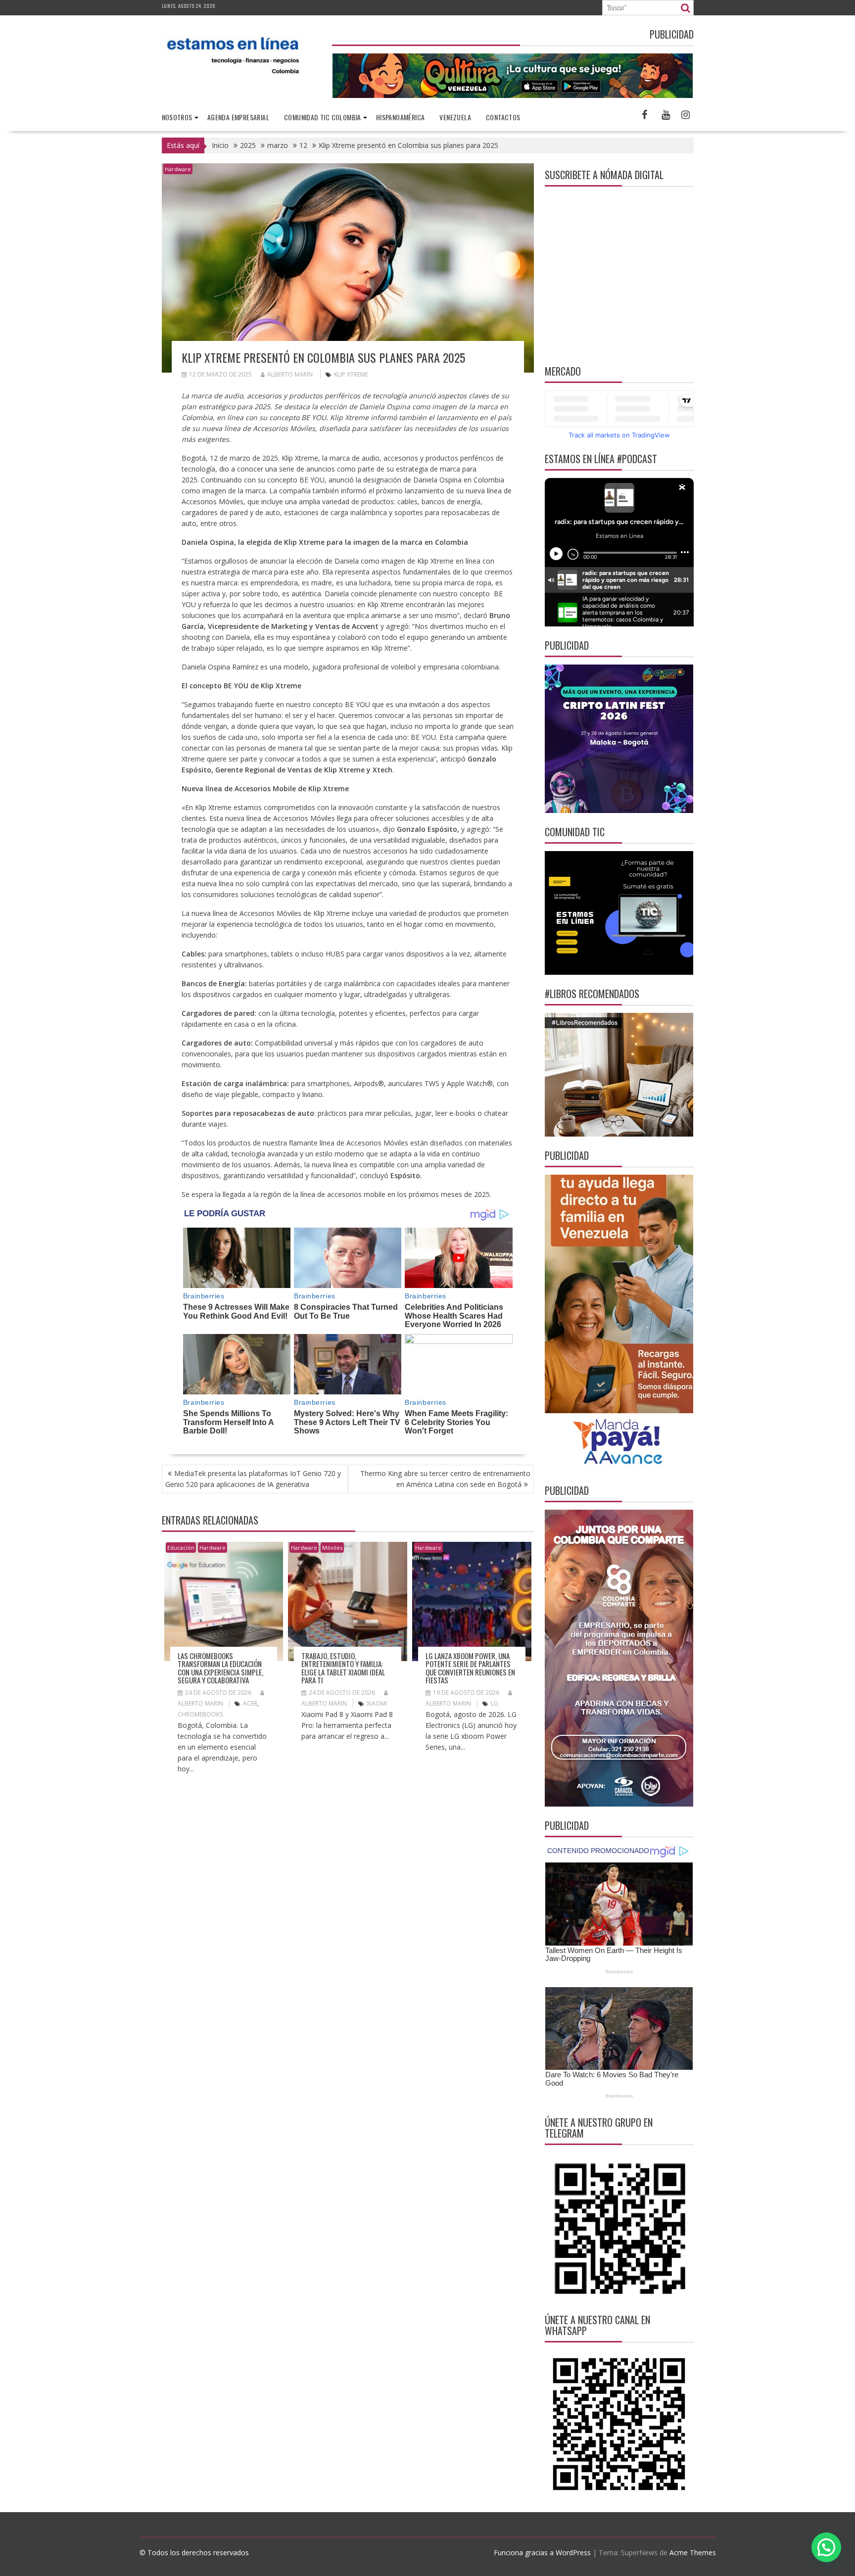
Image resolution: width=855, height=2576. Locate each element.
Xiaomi (377, 1703)
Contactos (503, 117)
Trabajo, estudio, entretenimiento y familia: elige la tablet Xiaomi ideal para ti (343, 1668)
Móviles (332, 1548)
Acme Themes (693, 2552)
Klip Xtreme (351, 374)
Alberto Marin (290, 374)
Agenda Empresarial (238, 117)
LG (495, 1703)
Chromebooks (200, 1714)
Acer (250, 1703)
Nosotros (177, 117)
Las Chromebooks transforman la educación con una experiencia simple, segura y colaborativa (220, 1668)
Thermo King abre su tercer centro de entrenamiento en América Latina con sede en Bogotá (445, 1479)
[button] (826, 2547)
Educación (181, 1548)
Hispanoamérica (401, 117)
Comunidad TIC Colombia (323, 117)
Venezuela (455, 117)
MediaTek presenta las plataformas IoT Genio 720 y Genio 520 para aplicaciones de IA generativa (253, 1479)
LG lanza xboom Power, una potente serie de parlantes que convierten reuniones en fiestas (470, 1668)
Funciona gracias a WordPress (542, 2552)
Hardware (178, 169)
